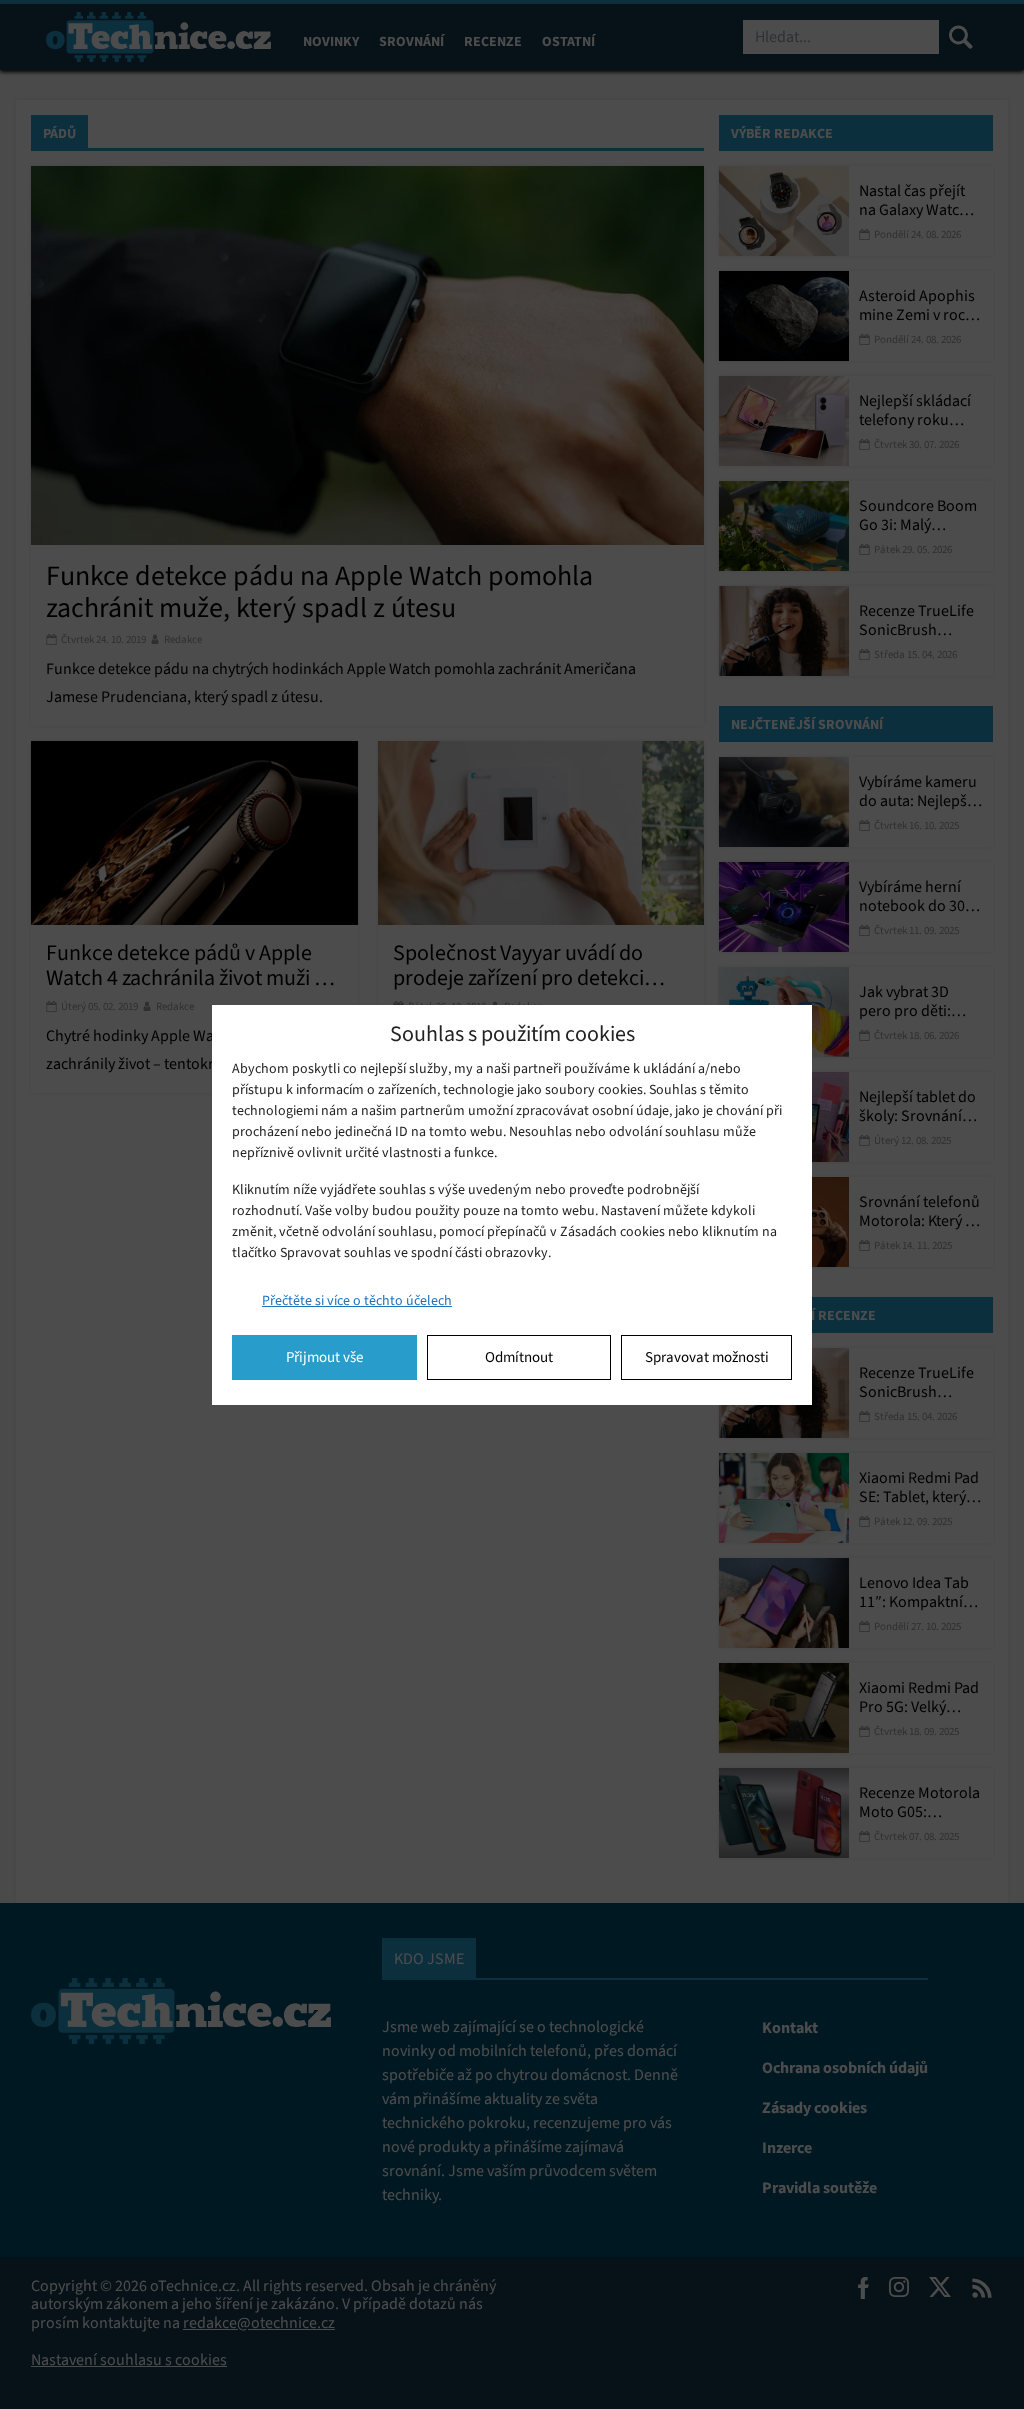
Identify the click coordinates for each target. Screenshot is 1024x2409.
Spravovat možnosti (707, 1357)
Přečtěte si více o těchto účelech (357, 1300)
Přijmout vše (324, 1357)
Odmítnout (519, 1357)
